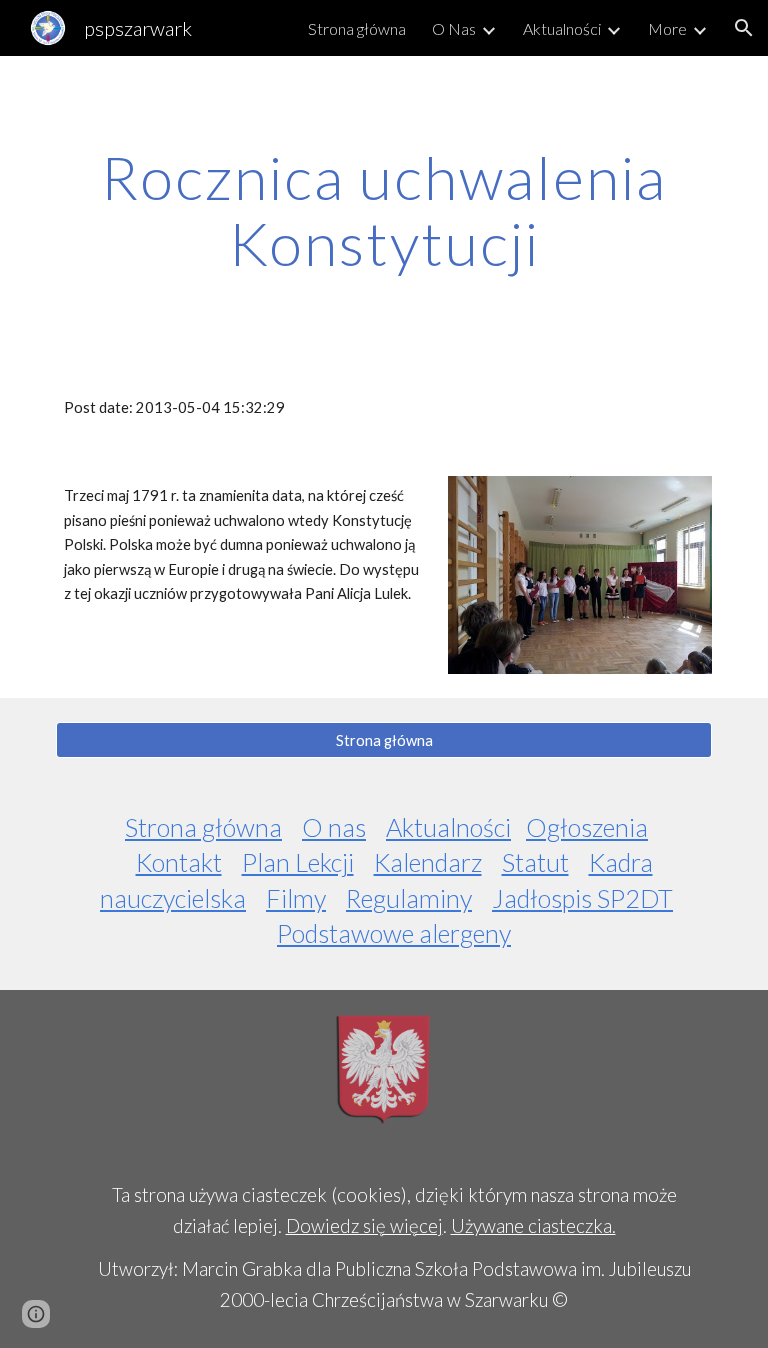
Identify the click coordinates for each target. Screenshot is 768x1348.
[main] (383, 210)
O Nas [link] (454, 28)
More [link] (667, 28)
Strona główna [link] (357, 28)
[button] (744, 28)
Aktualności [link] (562, 28)
